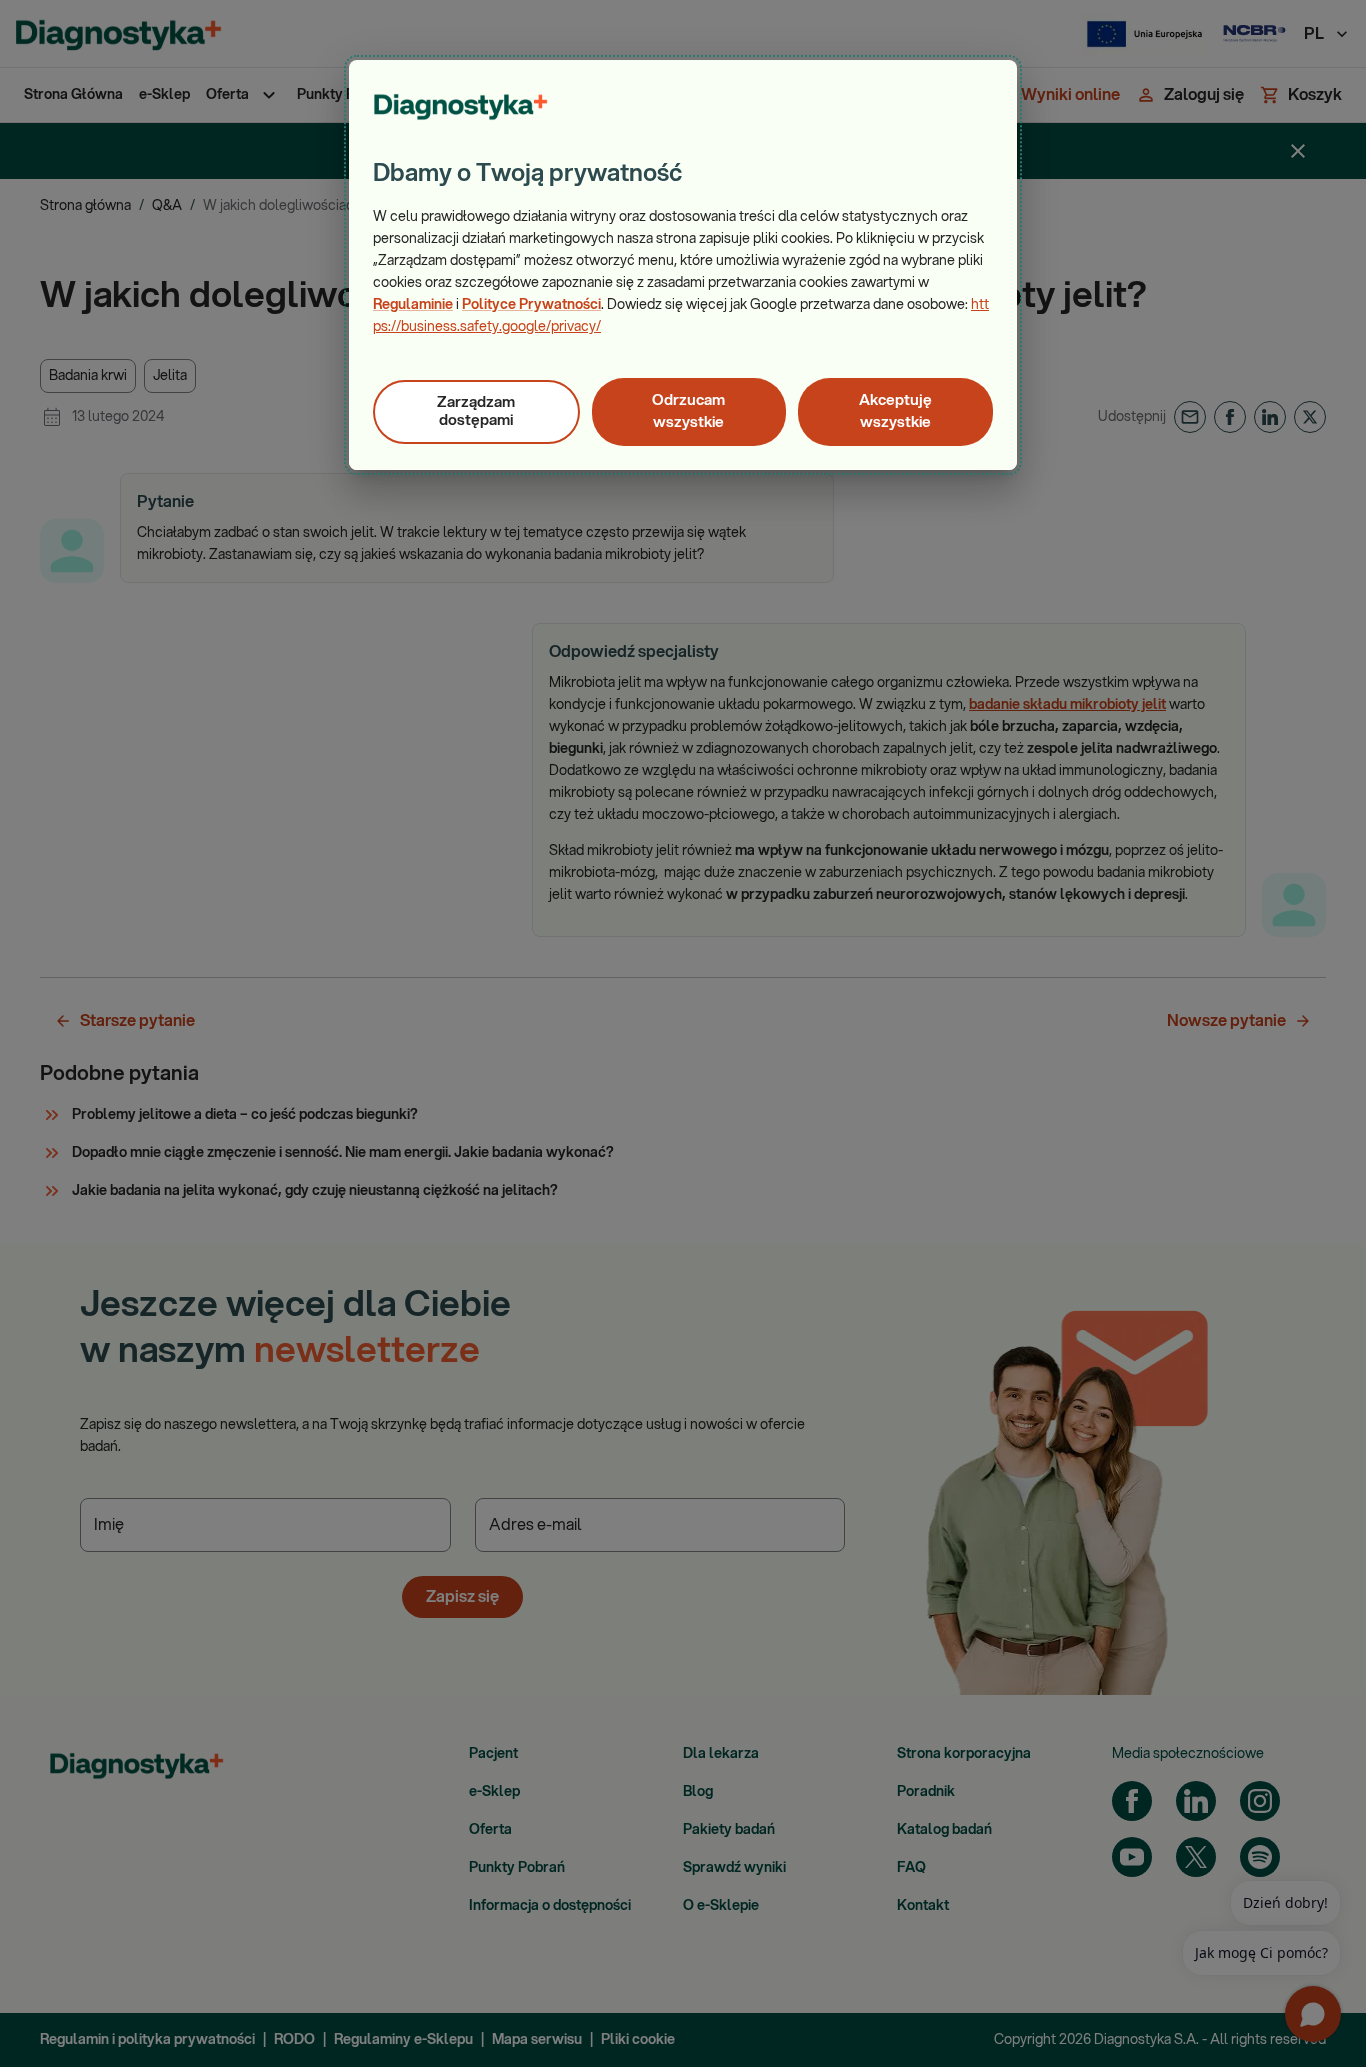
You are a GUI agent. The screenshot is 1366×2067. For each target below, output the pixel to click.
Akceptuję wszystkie (895, 411)
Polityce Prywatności (531, 305)
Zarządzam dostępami (476, 411)
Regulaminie (413, 305)
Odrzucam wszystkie (688, 411)
